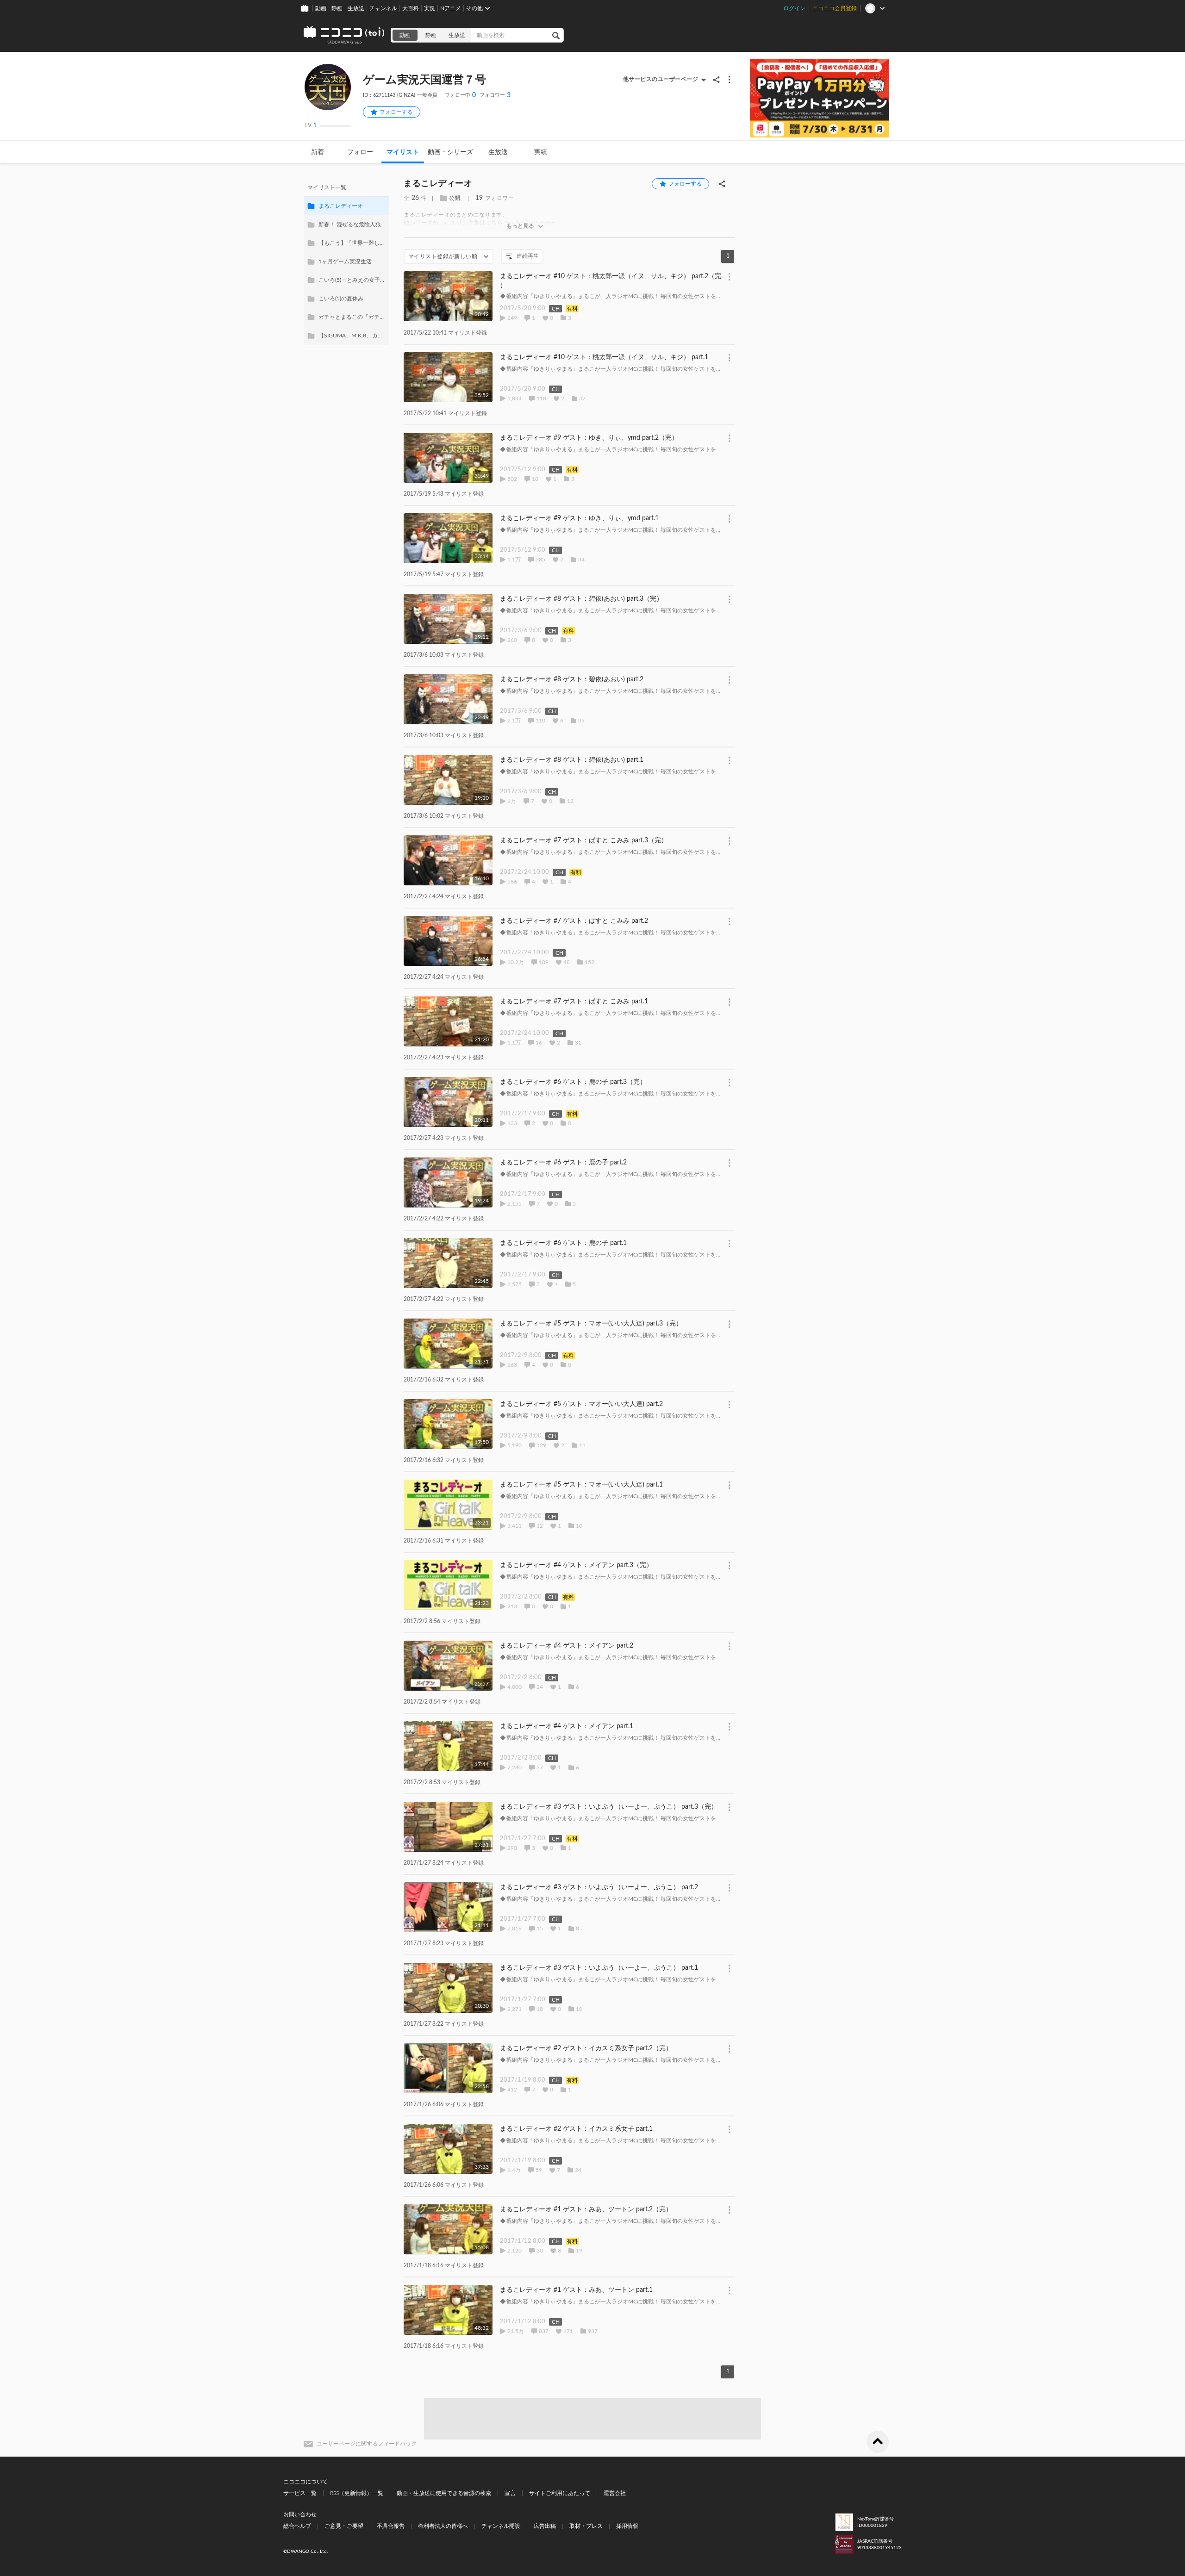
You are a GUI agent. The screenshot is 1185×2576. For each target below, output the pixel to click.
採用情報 (627, 2526)
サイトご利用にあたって (560, 2493)
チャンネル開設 (501, 2526)
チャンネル (383, 8)
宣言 (510, 2493)
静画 (337, 8)
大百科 (411, 8)
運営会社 (615, 2493)
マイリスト (403, 152)
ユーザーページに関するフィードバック (367, 2444)
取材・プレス (586, 2526)
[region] (346, 261)
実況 (430, 8)
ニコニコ (344, 35)
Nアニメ (451, 8)
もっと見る (520, 226)
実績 (541, 152)
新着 (318, 152)
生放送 (356, 8)
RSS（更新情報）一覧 (357, 2493)
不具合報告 (391, 2526)
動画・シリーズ (450, 152)
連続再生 (528, 256)
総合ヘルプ (297, 2526)
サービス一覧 (300, 2493)
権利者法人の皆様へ (443, 2526)
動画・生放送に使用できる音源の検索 (444, 2493)
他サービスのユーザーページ (661, 79)
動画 (321, 8)
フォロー (360, 152)
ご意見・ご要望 (344, 2526)
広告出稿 (545, 2526)
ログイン (794, 8)
